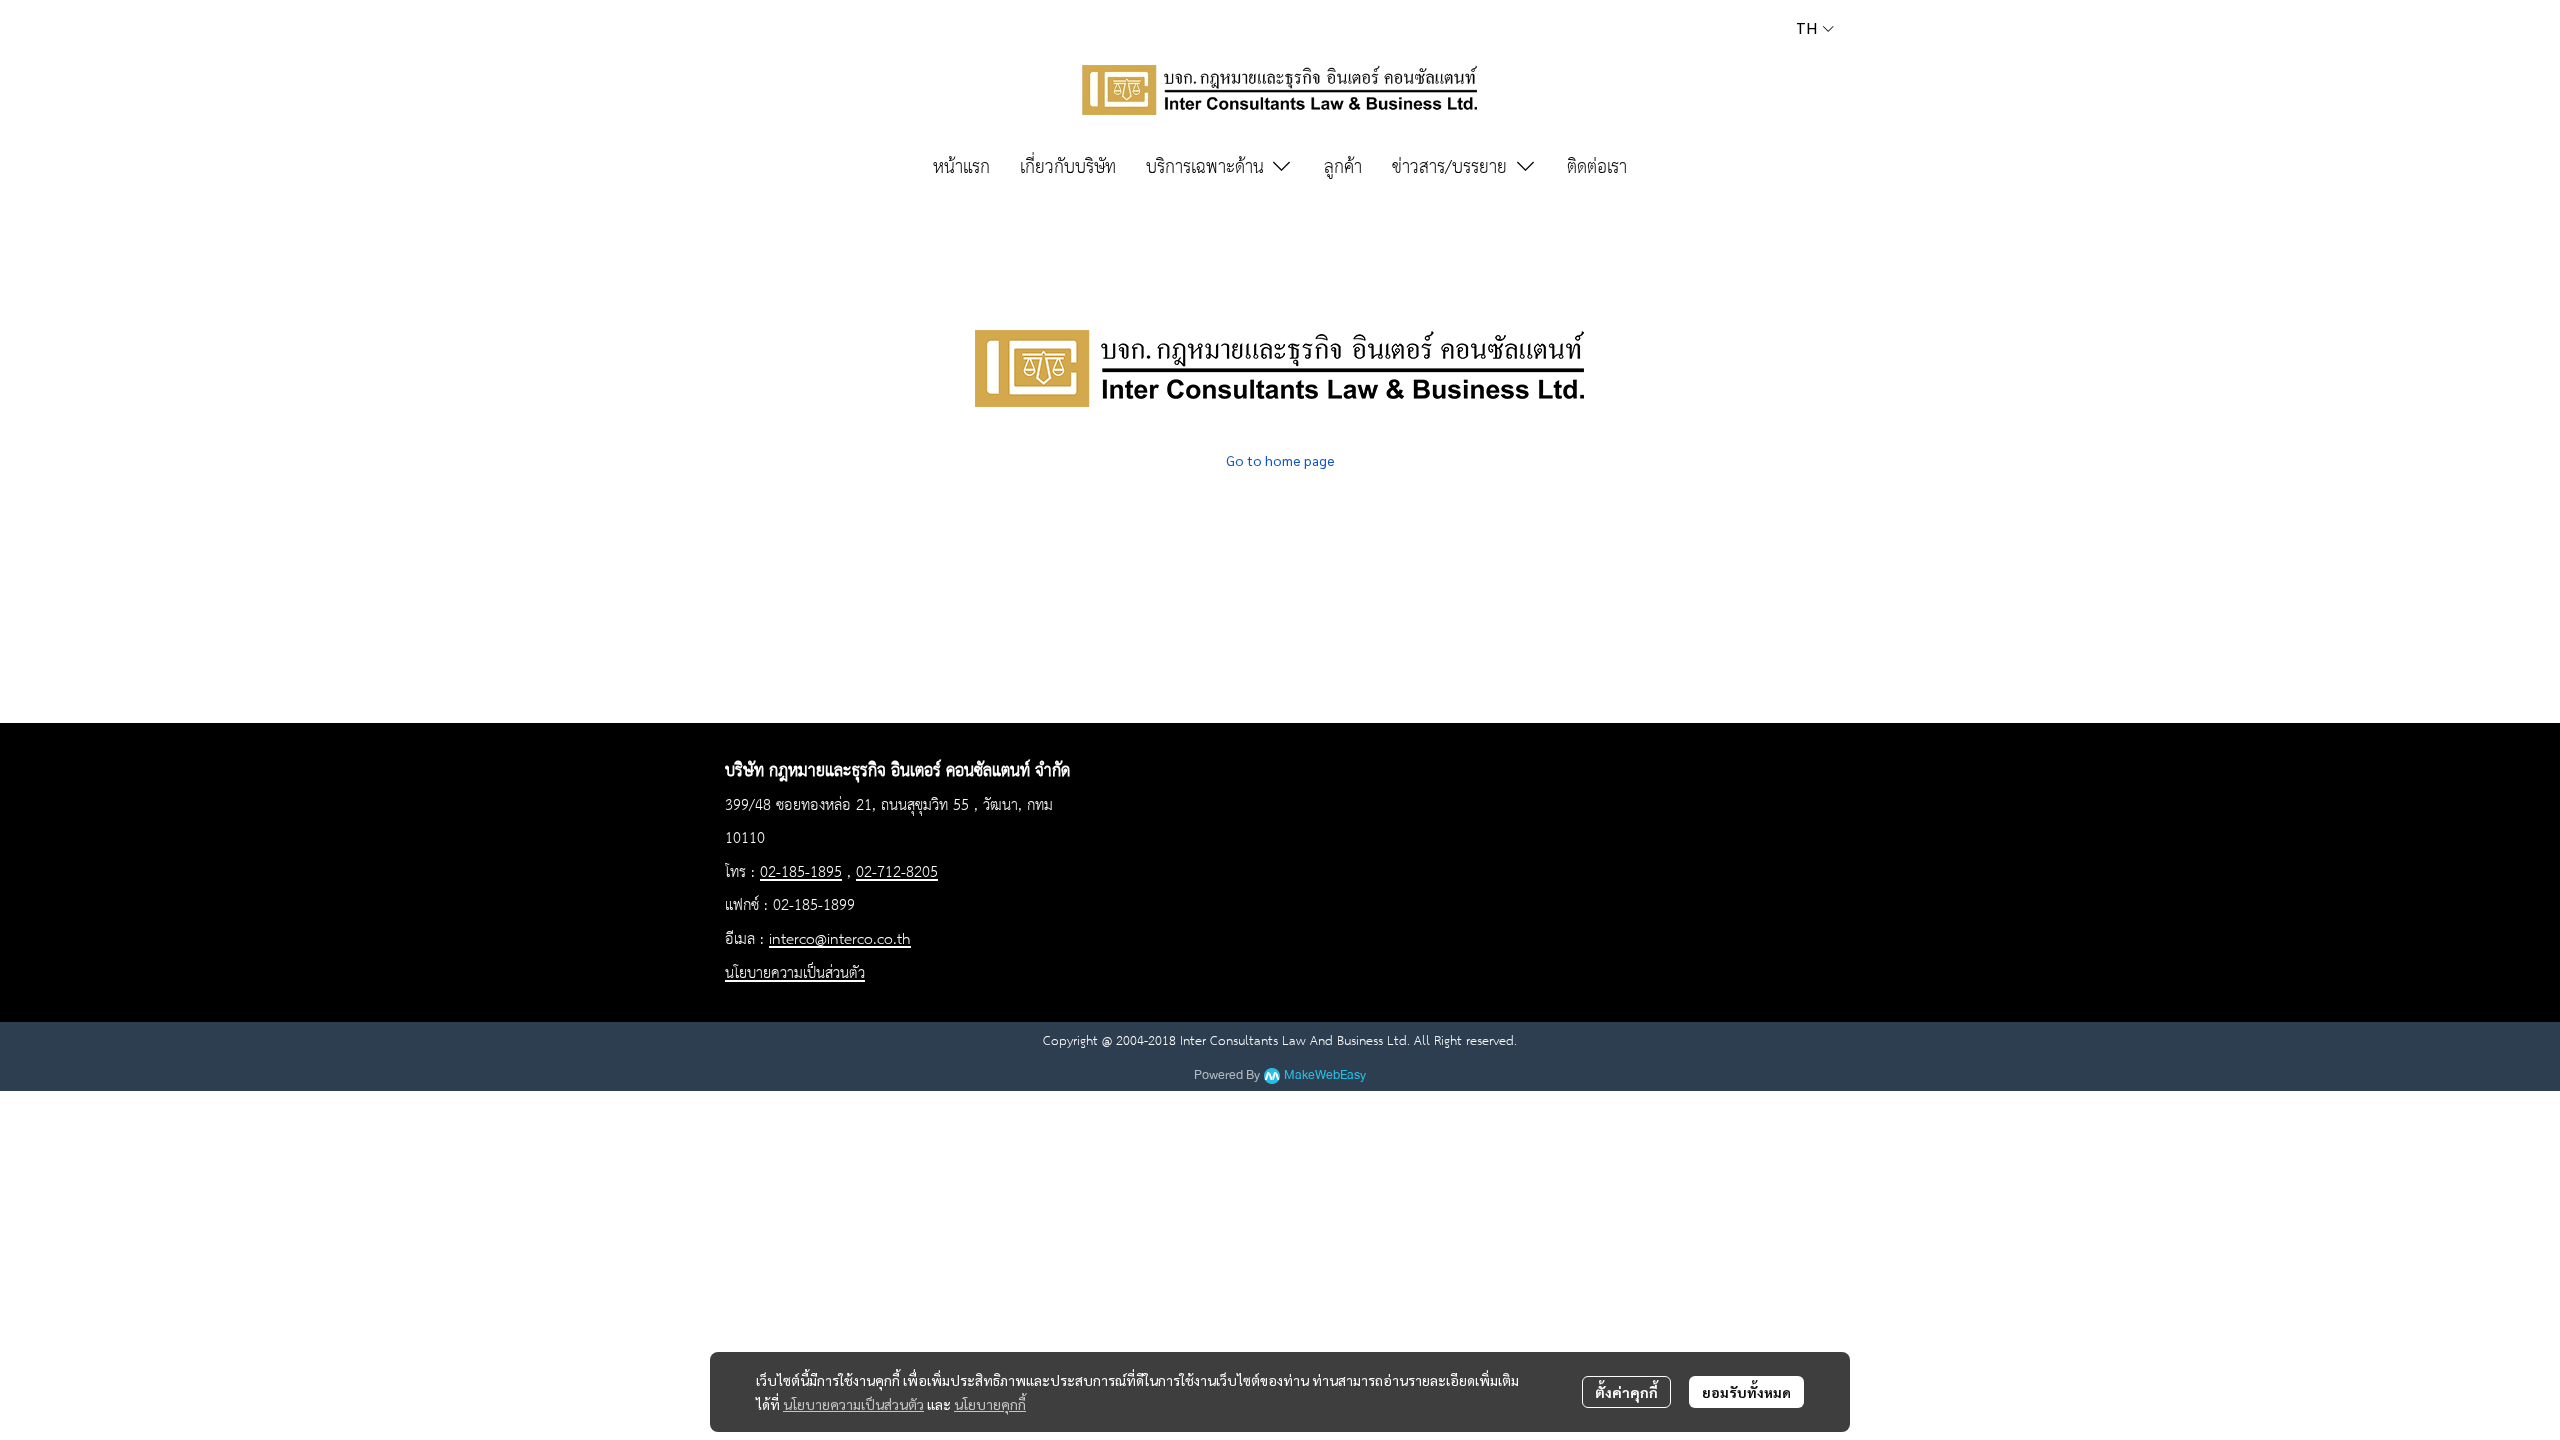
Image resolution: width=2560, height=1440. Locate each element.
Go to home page (1280, 460)
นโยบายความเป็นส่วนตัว (853, 1404)
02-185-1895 (801, 873)
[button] (1815, 28)
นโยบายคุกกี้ (990, 1404)
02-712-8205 (897, 873)
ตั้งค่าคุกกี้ (1626, 1392)
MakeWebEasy (1325, 1075)
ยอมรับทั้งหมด (1746, 1392)
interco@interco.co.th (840, 940)
